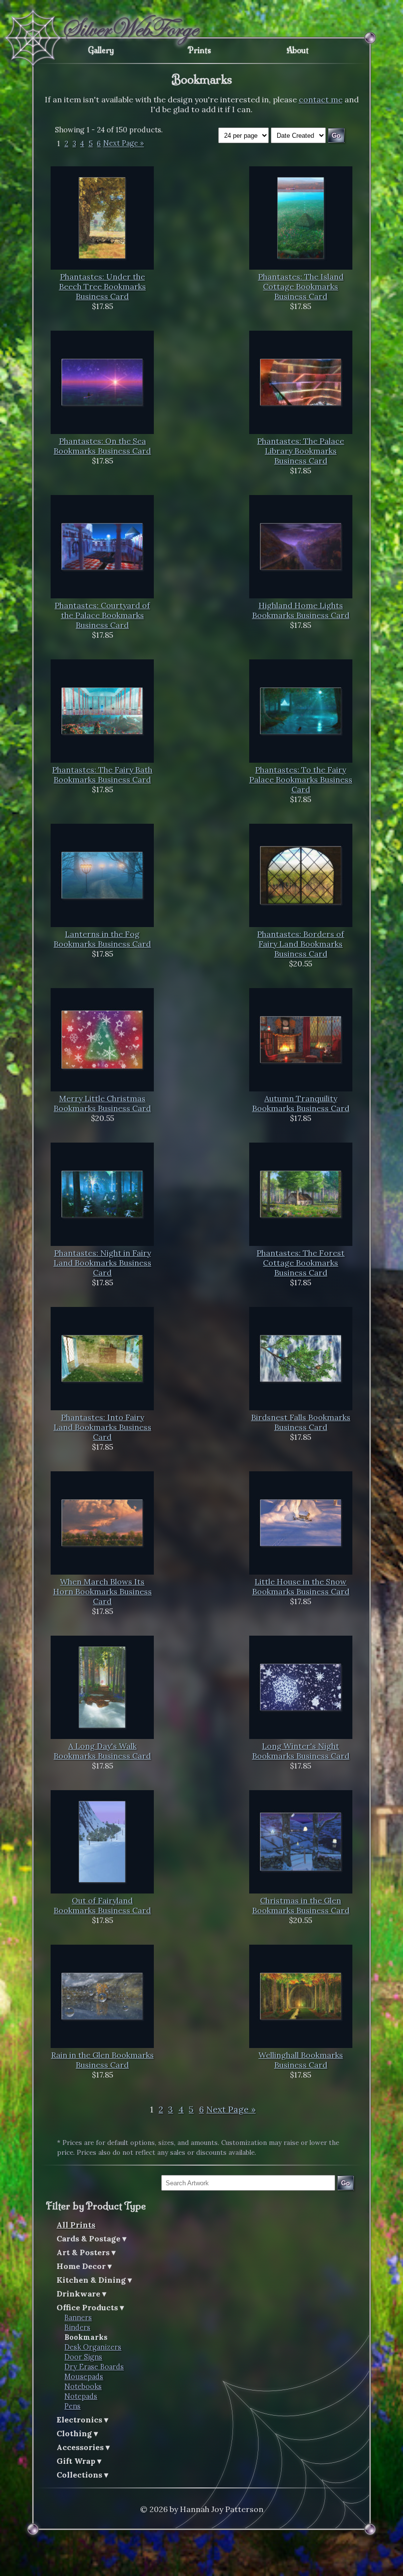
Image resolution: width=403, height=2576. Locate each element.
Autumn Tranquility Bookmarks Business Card (301, 1103)
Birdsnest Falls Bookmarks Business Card (301, 1422)
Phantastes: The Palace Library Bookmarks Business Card (301, 451)
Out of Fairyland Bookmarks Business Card (102, 1905)
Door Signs (83, 2357)
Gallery (101, 50)
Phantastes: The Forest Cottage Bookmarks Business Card (301, 1263)
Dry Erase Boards (94, 2367)
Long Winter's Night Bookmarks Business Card (301, 1751)
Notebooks (83, 2387)
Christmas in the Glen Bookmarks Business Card (301, 1905)
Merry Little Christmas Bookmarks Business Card (102, 1103)
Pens (72, 2406)
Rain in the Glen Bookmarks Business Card (102, 2060)
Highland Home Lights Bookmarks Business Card (301, 610)
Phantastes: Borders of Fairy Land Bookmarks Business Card (301, 944)
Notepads (81, 2396)
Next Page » (124, 144)
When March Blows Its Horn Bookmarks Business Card (102, 1591)
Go (345, 2183)
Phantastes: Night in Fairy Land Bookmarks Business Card (102, 1263)
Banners (78, 2318)
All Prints (76, 2225)
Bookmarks (86, 2337)
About (298, 50)
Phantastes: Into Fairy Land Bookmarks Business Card (102, 1427)
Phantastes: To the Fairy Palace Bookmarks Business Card (301, 779)
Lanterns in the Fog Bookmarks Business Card (102, 939)
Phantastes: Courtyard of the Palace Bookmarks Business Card (102, 615)
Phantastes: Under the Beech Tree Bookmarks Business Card (102, 286)
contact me (321, 99)
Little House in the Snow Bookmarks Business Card (301, 1586)
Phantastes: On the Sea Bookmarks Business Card (102, 446)
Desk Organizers (93, 2347)
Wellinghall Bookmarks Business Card (301, 2060)
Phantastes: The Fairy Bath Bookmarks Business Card (102, 775)
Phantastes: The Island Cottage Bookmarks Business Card (301, 286)
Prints (199, 50)
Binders (77, 2328)
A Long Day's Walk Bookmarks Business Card (102, 1751)
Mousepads (84, 2377)
